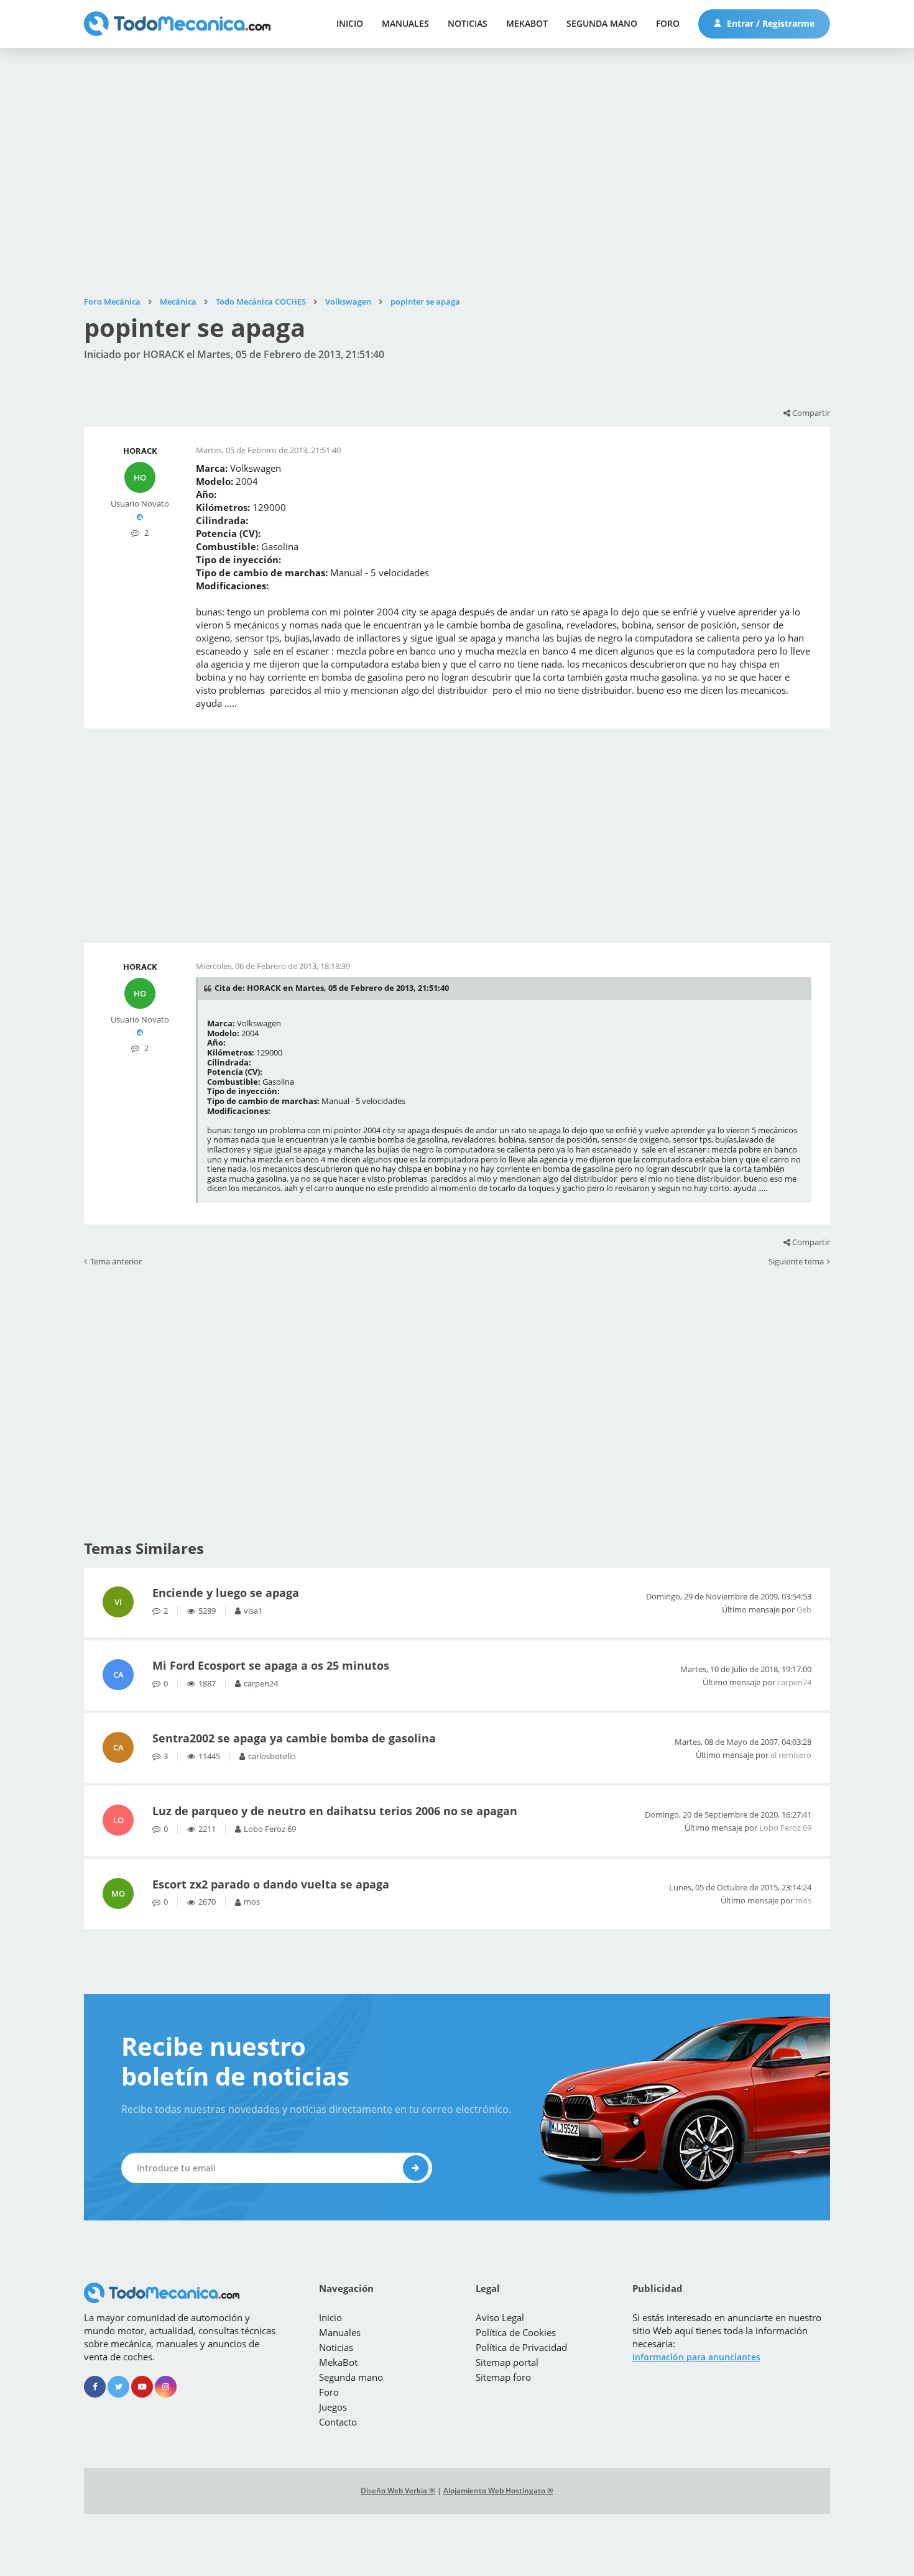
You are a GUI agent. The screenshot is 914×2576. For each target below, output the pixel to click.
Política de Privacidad (521, 2347)
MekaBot (527, 23)
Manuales (405, 23)
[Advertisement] (457, 172)
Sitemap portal (507, 2362)
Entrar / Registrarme (769, 23)
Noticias (468, 23)
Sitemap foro (503, 2377)
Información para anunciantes (696, 2357)
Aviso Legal (500, 2317)
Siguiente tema (796, 1262)
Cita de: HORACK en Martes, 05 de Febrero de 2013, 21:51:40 (332, 988)
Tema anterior (116, 1262)
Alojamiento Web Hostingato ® (498, 2491)
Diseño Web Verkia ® (398, 2491)
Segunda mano (602, 23)
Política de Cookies (516, 2332)
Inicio (350, 23)
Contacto (338, 2422)
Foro (668, 23)
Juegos (333, 2407)
